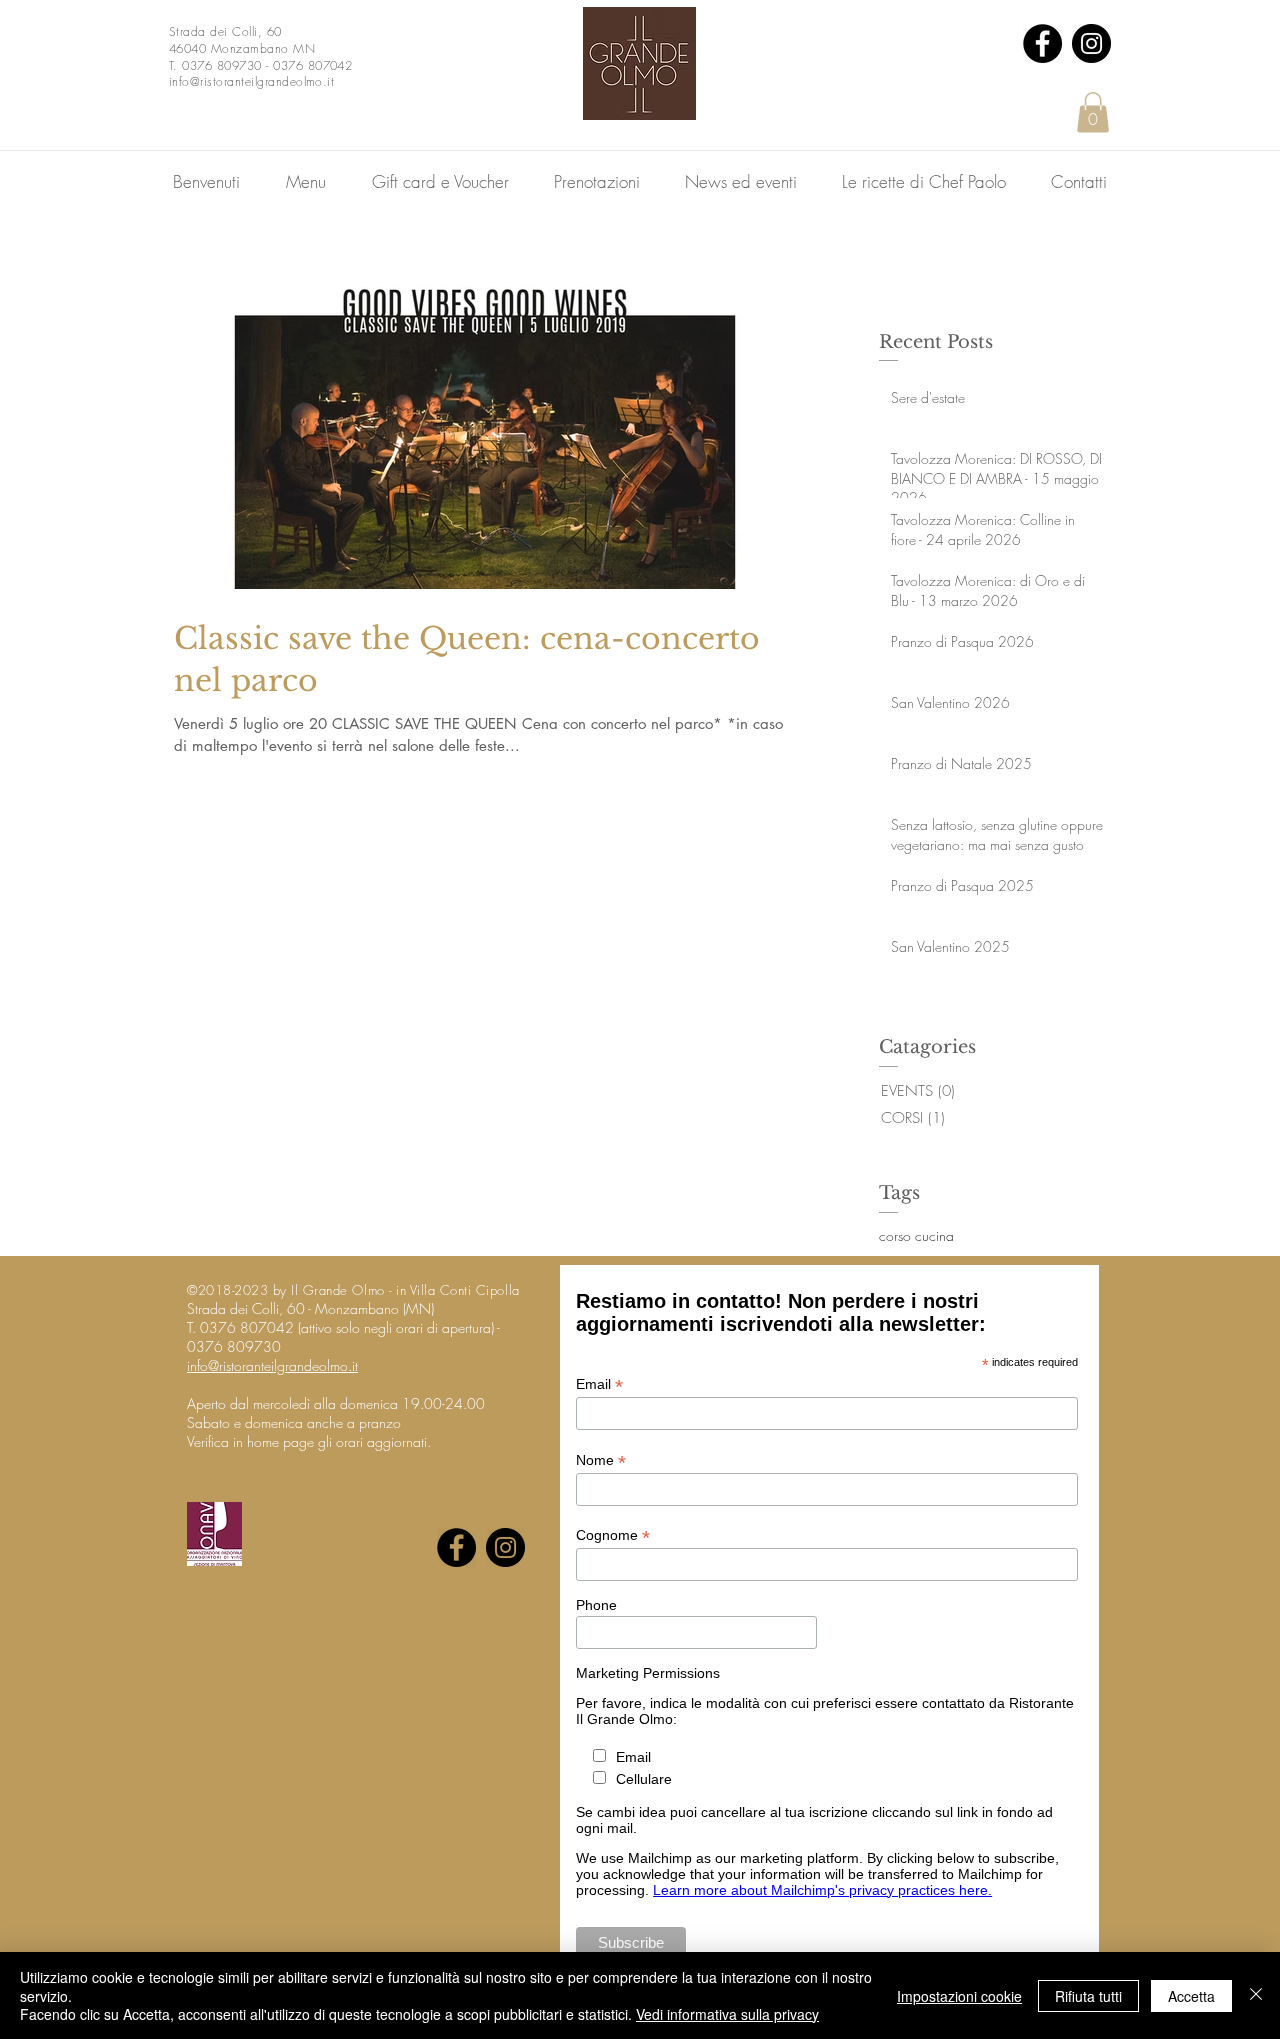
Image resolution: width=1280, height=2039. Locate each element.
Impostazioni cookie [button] (959, 1996)
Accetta (1191, 1996)
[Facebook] (1042, 43)
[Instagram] (1091, 43)
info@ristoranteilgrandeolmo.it (272, 1365)
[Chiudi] (1256, 1995)
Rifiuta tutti (1088, 1996)
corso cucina (916, 1235)
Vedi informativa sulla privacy (727, 2014)
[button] (1093, 112)
